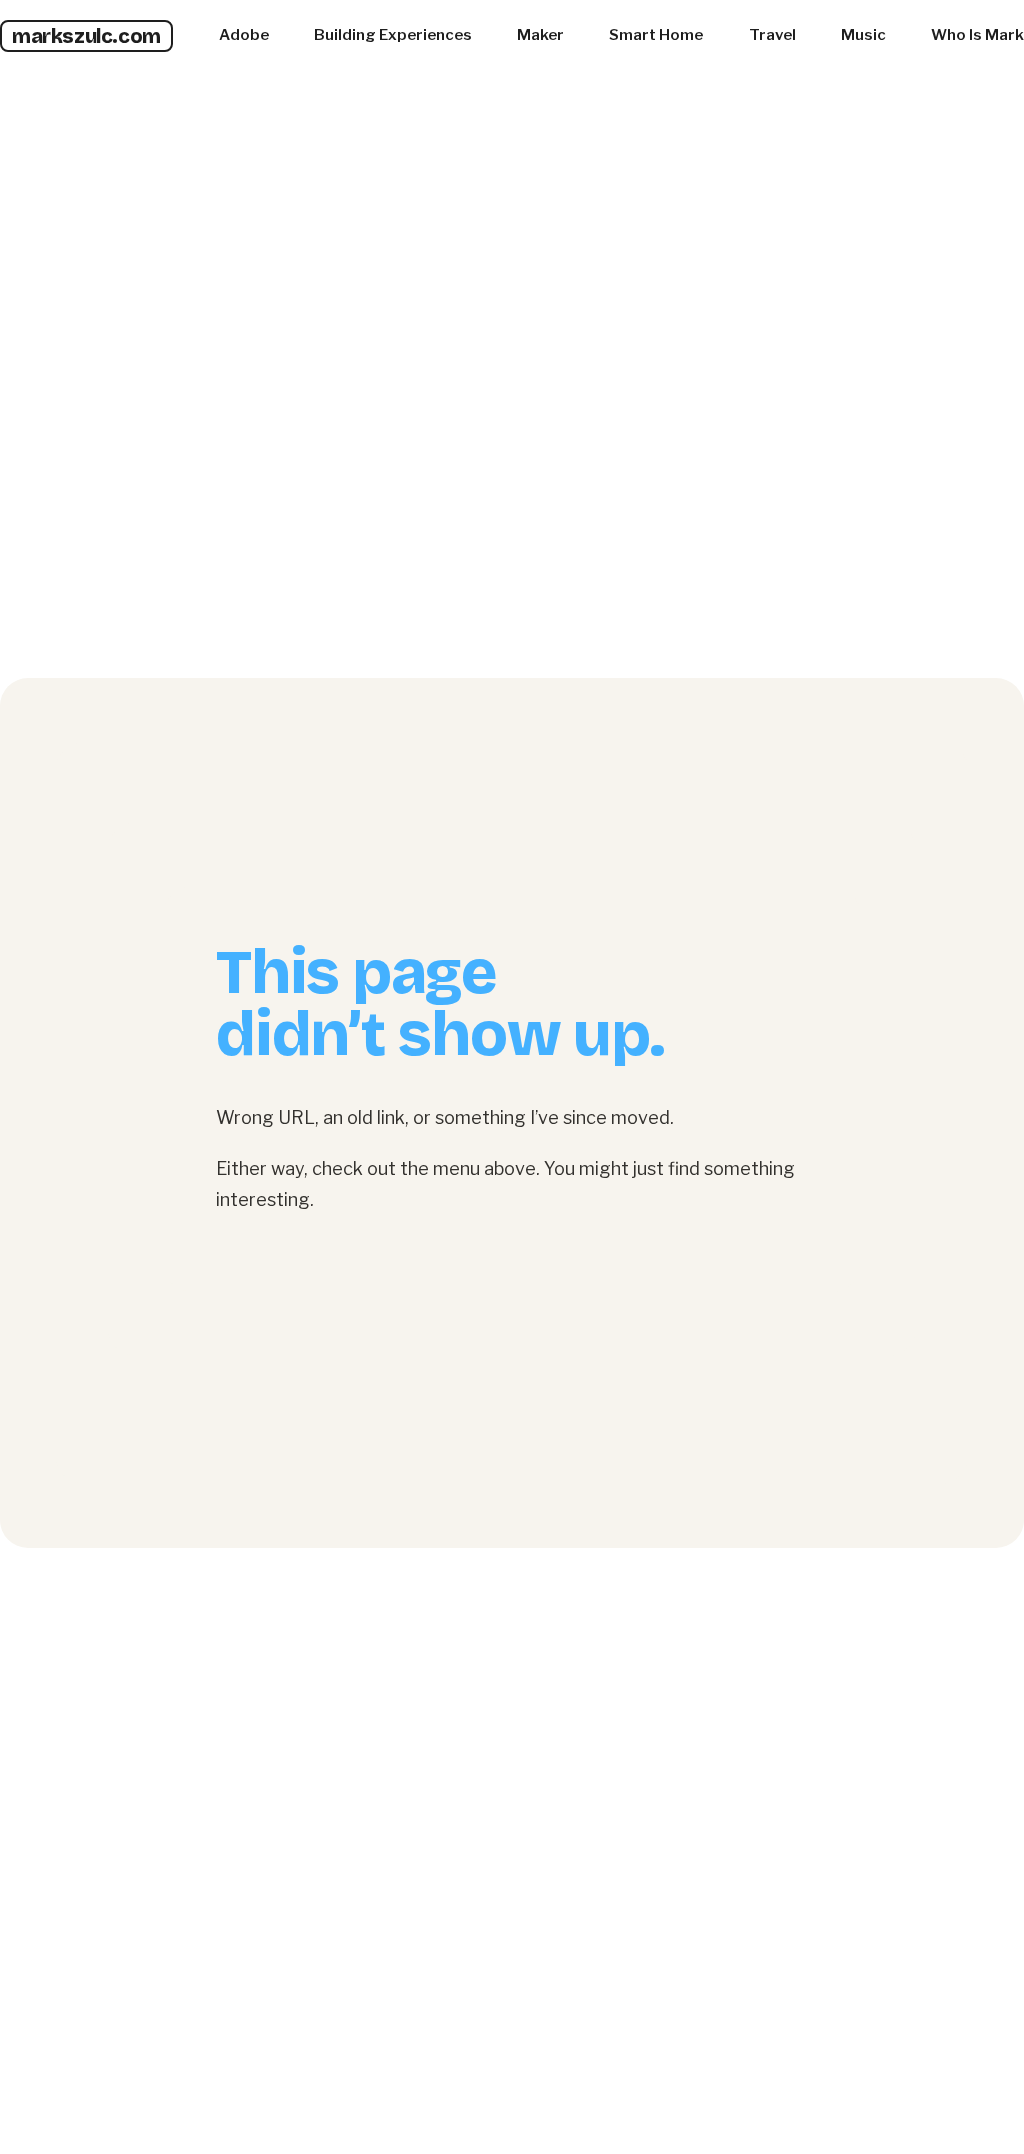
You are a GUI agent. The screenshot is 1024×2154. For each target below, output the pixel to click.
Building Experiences (393, 35)
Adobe (244, 35)
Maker (540, 35)
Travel (772, 35)
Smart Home (656, 35)
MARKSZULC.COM (86, 36)
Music (863, 35)
